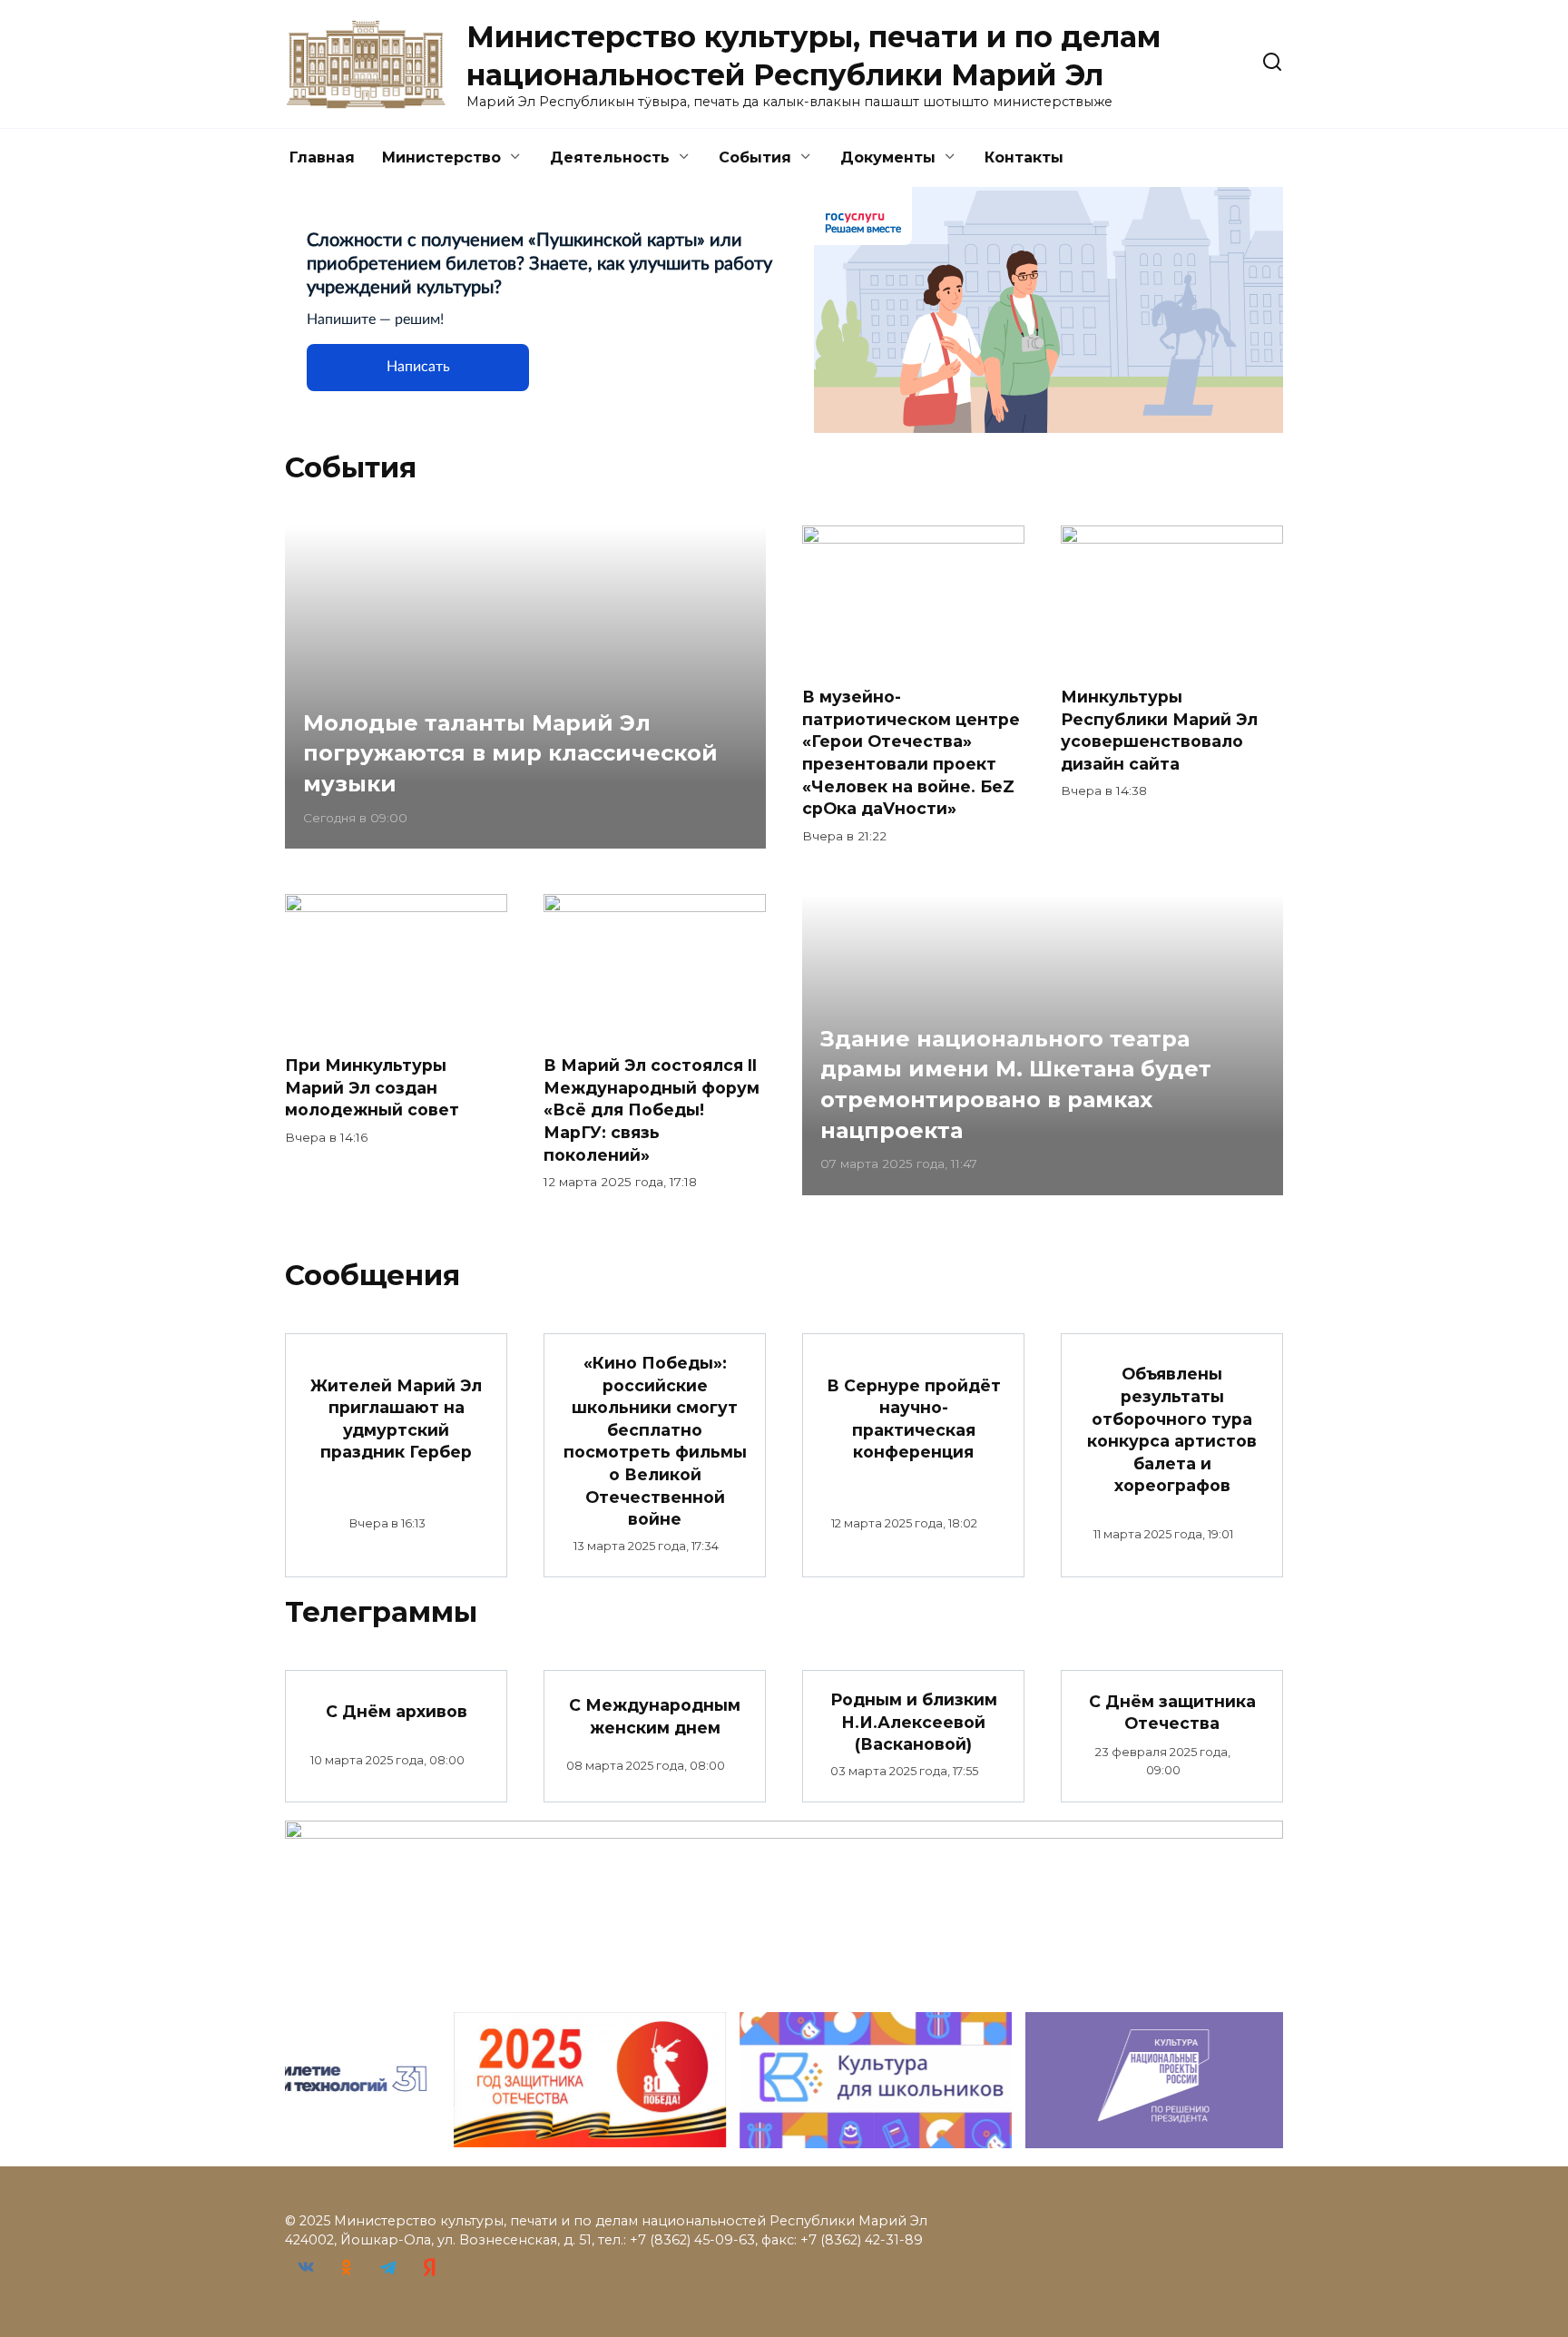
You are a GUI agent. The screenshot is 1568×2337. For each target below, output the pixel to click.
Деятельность (610, 157)
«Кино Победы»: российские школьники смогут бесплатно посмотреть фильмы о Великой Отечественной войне (655, 1441)
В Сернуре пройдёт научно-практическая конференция (914, 1418)
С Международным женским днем (655, 1716)
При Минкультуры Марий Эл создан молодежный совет (372, 1087)
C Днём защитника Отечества (1172, 1712)
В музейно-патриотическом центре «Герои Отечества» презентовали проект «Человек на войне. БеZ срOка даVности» (911, 752)
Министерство (441, 157)
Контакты (1024, 157)
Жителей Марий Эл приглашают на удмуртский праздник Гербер (396, 1418)
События (755, 157)
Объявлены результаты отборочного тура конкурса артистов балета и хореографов (1172, 1429)
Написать (418, 367)
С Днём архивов (397, 1710)
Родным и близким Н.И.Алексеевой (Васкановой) (914, 1722)
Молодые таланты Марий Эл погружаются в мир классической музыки (510, 753)
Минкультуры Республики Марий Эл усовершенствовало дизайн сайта (1159, 730)
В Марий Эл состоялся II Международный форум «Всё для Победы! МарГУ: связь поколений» (652, 1110)
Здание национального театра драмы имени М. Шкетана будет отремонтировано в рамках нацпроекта (1016, 1085)
